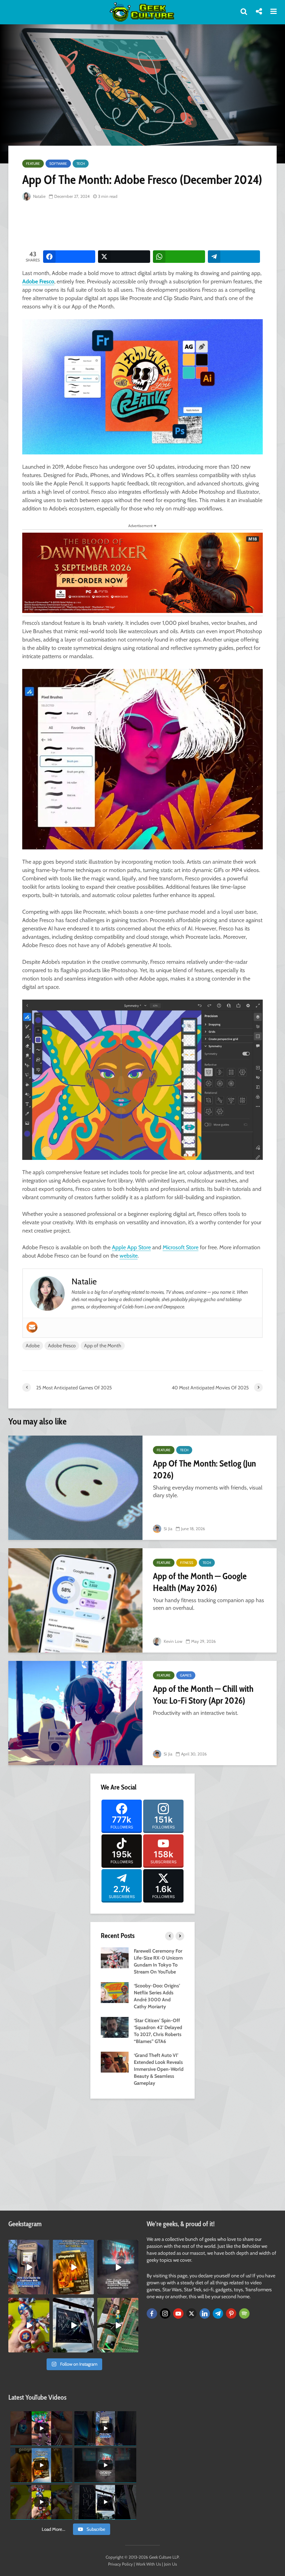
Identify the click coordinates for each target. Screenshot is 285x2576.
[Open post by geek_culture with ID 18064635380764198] (29, 2267)
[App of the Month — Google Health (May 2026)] (75, 1600)
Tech (81, 164)
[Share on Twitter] (124, 257)
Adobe (33, 1346)
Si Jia (168, 1529)
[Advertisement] (149, 226)
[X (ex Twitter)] (192, 2313)
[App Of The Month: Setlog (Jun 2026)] (75, 1488)
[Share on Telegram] (234, 257)
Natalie (39, 196)
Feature (33, 164)
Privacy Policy (120, 2564)
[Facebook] (152, 2313)
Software (58, 164)
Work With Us (148, 2564)
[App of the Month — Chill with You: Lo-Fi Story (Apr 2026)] (75, 1713)
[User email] (32, 1327)
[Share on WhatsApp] (179, 257)
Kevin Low (173, 1641)
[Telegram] (218, 2313)
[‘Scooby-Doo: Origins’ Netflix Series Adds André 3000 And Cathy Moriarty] (115, 1992)
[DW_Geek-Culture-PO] (142, 572)
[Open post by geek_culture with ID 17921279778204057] (73, 2325)
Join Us (170, 2564)
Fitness (187, 1563)
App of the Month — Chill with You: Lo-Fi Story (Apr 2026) (203, 1695)
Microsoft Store (181, 1247)
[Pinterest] (231, 2313)
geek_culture (28, 2246)
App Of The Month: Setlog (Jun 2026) (205, 1469)
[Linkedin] (205, 2313)
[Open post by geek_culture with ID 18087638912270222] (118, 2267)
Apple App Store (131, 1247)
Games (186, 1675)
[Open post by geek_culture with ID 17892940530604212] (118, 2325)
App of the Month (103, 1346)
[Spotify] (244, 2313)
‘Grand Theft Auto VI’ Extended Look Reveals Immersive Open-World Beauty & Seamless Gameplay (159, 2069)
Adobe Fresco (38, 281)
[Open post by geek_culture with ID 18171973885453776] (29, 2325)
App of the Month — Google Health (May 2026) (200, 1582)
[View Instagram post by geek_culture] (45, 2291)
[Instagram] (165, 2313)
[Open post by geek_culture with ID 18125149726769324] (73, 2267)
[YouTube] (178, 2313)
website (129, 1256)
